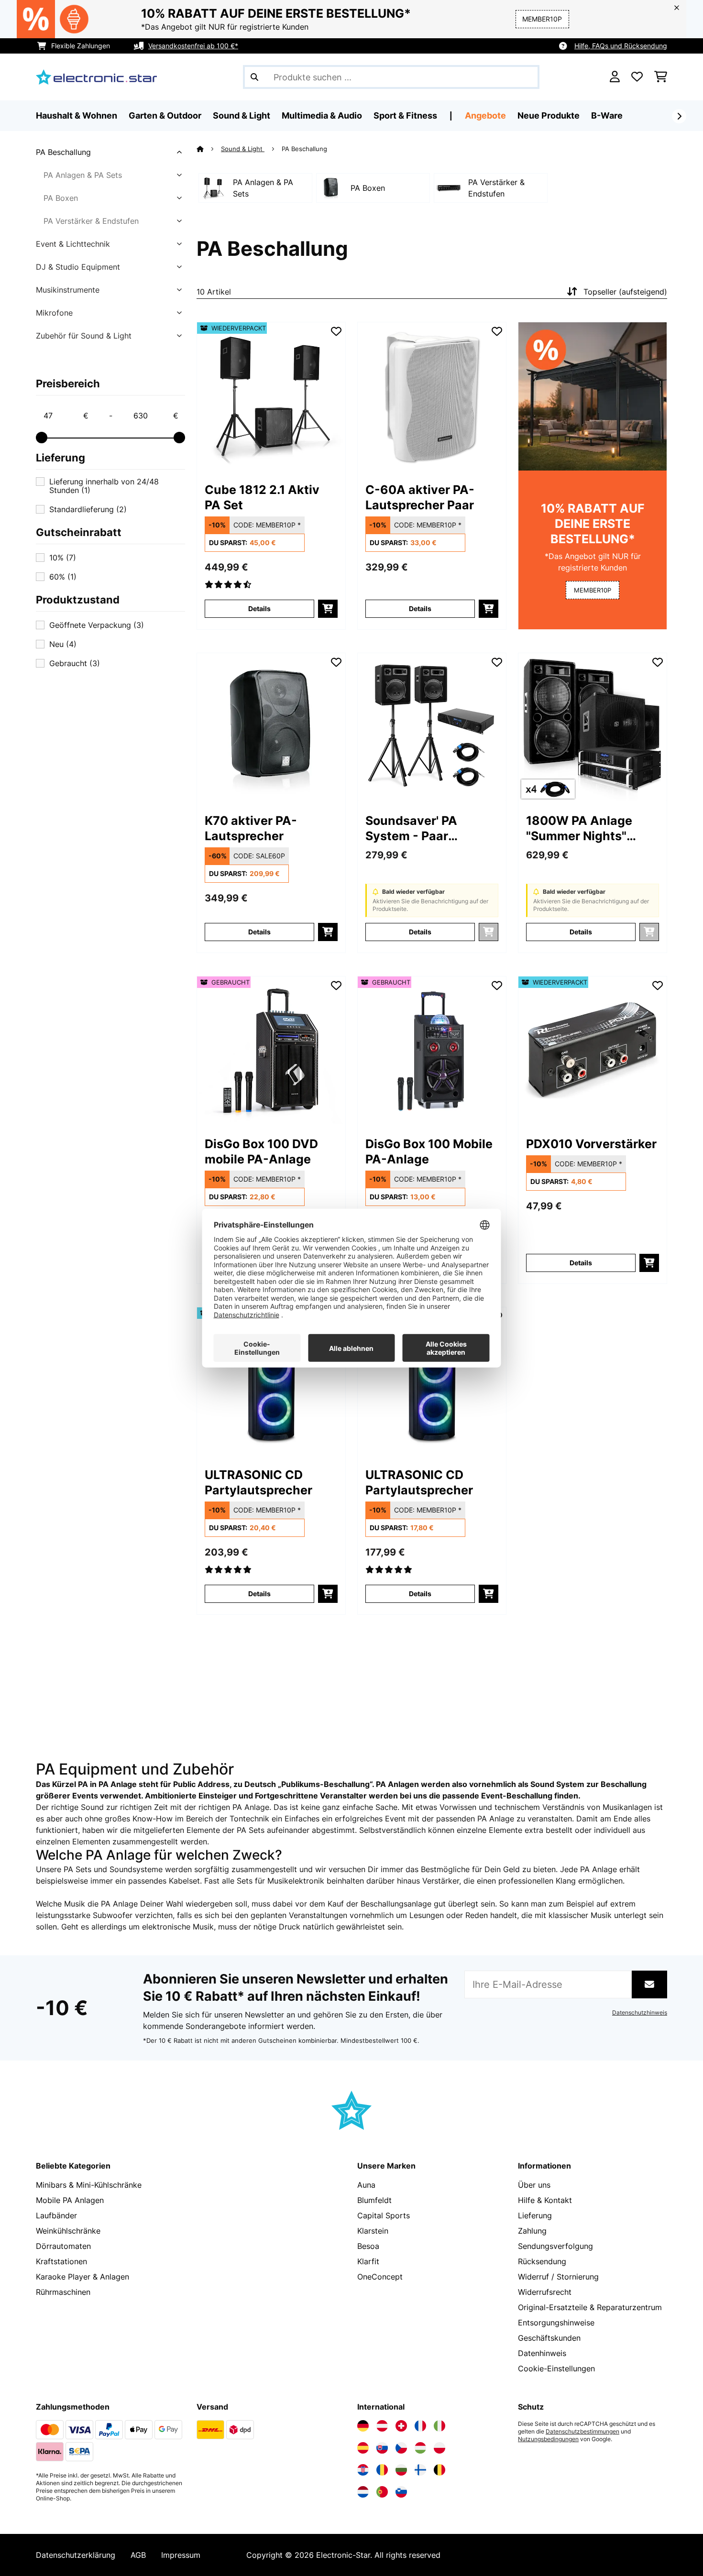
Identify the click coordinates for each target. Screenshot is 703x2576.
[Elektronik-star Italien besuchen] (439, 2426)
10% (63, 558)
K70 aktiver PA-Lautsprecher (251, 828)
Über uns (534, 2185)
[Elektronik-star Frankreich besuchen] (420, 2426)
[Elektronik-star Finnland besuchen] (420, 2470)
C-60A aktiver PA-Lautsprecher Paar (420, 497)
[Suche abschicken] (254, 77)
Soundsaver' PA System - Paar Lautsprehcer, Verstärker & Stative (424, 828)
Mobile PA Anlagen (70, 2200)
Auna (366, 2185)
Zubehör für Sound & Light (84, 336)
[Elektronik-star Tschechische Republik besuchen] (401, 2448)
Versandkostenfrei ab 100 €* (193, 46)
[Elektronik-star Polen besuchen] (439, 2448)
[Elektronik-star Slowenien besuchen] (401, 2492)
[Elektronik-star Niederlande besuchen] (363, 2492)
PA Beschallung (63, 152)
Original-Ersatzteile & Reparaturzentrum (590, 2307)
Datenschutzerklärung (76, 2555)
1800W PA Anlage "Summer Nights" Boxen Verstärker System (579, 828)
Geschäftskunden (549, 2338)
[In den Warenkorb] (328, 609)
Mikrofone (54, 313)
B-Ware (607, 115)
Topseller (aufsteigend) (625, 292)
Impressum (181, 2555)
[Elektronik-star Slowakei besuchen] (382, 2448)
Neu (63, 644)
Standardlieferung (88, 509)
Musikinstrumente (68, 290)
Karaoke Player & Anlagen (82, 2277)
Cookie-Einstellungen (556, 2368)
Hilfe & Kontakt (545, 2200)
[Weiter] (679, 116)
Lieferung (535, 2215)
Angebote (485, 115)
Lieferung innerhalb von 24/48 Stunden (104, 486)
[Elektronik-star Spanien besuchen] (363, 2448)
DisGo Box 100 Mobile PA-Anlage (429, 1151)
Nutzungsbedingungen (548, 2439)
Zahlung (532, 2231)
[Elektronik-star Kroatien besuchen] (363, 2470)
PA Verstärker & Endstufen (91, 221)
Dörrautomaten (63, 2246)
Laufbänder (56, 2215)
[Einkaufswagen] (661, 77)
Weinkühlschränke (68, 2231)
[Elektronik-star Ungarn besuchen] (420, 2448)
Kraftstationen (61, 2261)
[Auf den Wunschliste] (336, 331)
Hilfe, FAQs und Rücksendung (621, 46)
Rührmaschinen (63, 2292)
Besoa (368, 2246)
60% (63, 577)
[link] (271, 396)
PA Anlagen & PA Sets (83, 175)
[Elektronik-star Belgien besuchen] (439, 2470)
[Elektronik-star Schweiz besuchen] (401, 2426)
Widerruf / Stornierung (558, 2277)
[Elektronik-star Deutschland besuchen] (363, 2426)
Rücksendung (542, 2261)
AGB (138, 2555)
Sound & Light (243, 149)
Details (259, 608)
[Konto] (615, 77)
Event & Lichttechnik (73, 244)
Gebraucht (75, 663)
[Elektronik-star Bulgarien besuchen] (401, 2470)
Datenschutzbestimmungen (582, 2432)
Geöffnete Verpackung (97, 625)
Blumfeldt (374, 2200)
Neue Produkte (549, 115)
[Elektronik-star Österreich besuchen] (382, 2426)
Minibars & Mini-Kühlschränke (89, 2185)
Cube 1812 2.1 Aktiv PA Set (262, 497)
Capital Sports (384, 2215)
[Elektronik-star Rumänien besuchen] (382, 2470)
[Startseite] (209, 149)
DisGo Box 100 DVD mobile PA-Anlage (261, 1151)
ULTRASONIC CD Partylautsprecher (258, 1482)
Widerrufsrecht (545, 2292)
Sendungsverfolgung (555, 2246)
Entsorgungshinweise (556, 2323)
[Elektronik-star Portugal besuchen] (382, 2492)
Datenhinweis (542, 2353)
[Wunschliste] (637, 77)
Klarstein (373, 2231)
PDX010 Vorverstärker (591, 1144)
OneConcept (380, 2277)
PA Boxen (61, 198)
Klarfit (368, 2261)
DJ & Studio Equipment (78, 267)
